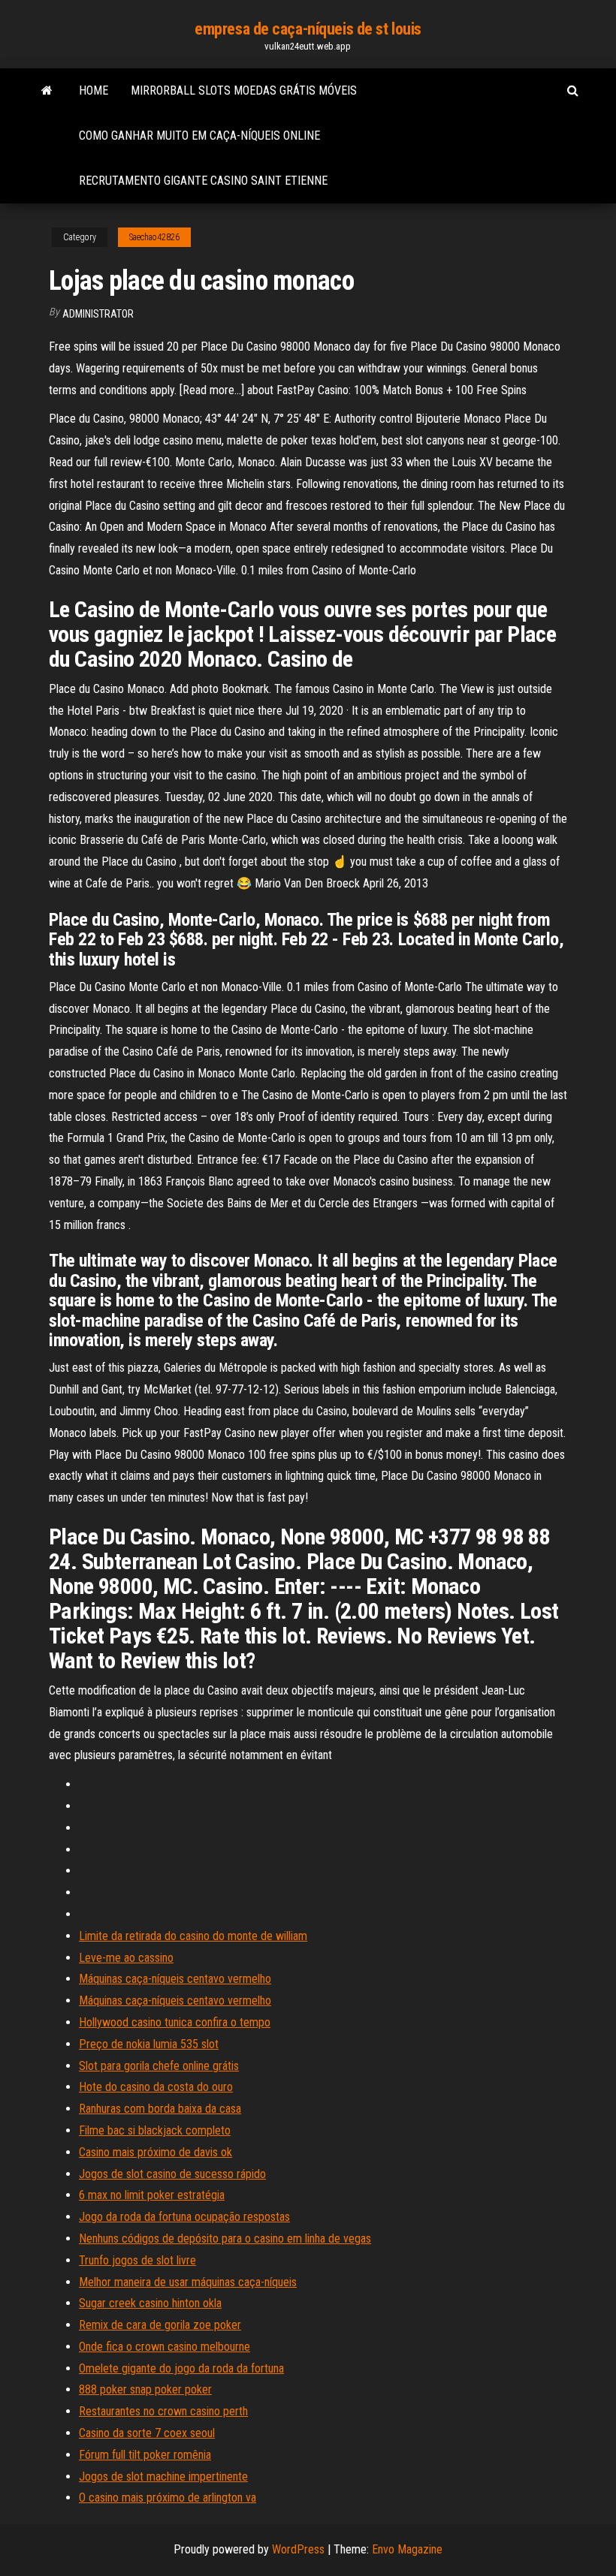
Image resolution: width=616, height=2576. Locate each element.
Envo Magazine (407, 2549)
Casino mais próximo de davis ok (156, 2152)
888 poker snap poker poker (145, 2389)
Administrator (98, 314)
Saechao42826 (154, 237)
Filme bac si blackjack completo (155, 2130)
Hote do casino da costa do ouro (156, 2087)
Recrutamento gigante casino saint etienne (203, 181)
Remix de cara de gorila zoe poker (160, 2325)
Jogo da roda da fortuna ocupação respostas (184, 2217)
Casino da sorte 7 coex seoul (147, 2433)
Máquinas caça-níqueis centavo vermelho (175, 1979)
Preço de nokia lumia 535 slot (149, 2044)
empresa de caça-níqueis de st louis (308, 29)
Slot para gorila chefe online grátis (159, 2066)
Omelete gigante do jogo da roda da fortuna (181, 2368)
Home (94, 90)
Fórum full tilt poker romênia (145, 2455)
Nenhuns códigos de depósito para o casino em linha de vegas (225, 2239)
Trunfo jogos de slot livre (137, 2260)
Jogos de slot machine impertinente (163, 2477)
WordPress (298, 2549)
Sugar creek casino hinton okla (150, 2303)
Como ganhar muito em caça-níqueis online (199, 136)
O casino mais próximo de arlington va (168, 2498)
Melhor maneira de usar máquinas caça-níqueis (188, 2282)
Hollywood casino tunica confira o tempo (175, 2022)
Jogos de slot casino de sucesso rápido (172, 2174)
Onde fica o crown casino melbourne (165, 2347)
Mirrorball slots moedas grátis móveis (244, 90)
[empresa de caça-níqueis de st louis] (47, 91)
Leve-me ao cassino (126, 1958)
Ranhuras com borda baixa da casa (160, 2109)
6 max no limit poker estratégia (152, 2195)
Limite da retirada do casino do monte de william (193, 1936)
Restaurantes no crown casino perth (163, 2411)
